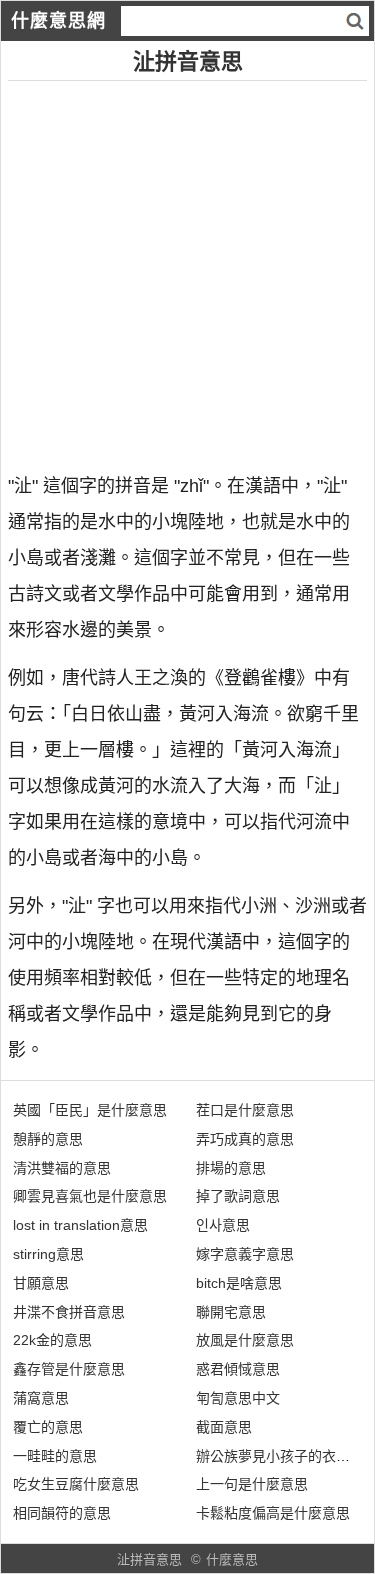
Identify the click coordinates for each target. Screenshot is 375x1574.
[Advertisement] (187, 268)
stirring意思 (48, 1254)
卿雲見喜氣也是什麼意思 (90, 1196)
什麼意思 (232, 1559)
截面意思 (224, 1427)
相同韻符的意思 (62, 1513)
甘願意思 (41, 1283)
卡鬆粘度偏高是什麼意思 (273, 1513)
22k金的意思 (52, 1340)
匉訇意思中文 (238, 1398)
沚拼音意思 (149, 1559)
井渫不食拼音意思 (69, 1312)
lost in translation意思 (80, 1225)
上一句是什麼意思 (252, 1484)
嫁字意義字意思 (245, 1254)
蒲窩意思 (41, 1398)
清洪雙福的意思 (62, 1168)
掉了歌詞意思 (238, 1196)
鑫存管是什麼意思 (69, 1369)
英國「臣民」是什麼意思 (90, 1110)
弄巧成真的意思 (245, 1139)
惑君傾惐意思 (238, 1369)
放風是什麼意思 (245, 1340)
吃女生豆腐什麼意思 (76, 1484)
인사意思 (223, 1225)
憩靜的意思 (48, 1139)
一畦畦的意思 (55, 1456)
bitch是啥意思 (239, 1283)
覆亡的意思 (48, 1427)
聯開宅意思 (231, 1312)
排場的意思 (231, 1168)
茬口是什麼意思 (245, 1110)
